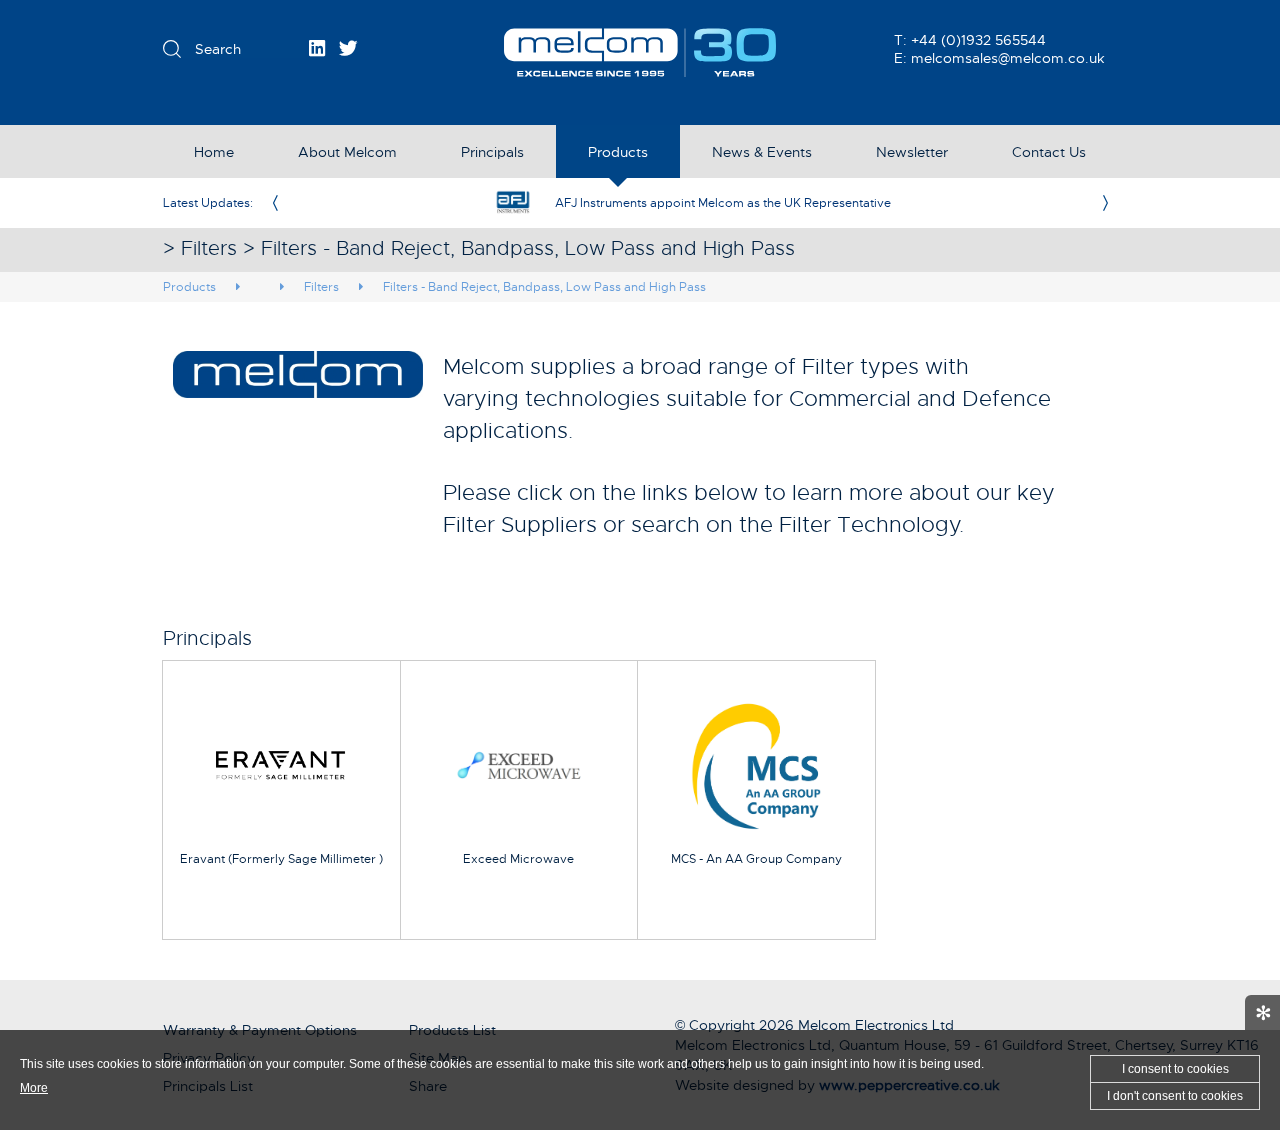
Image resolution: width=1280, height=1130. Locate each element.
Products (189, 287)
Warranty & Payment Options (260, 1030)
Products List (452, 1030)
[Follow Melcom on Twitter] (348, 48)
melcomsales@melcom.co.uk (1008, 58)
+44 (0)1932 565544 (978, 40)
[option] (690, 203)
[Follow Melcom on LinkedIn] (317, 48)
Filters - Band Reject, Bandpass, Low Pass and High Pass (544, 287)
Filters (321, 287)
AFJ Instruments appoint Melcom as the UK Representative (723, 203)
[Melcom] (640, 52)
